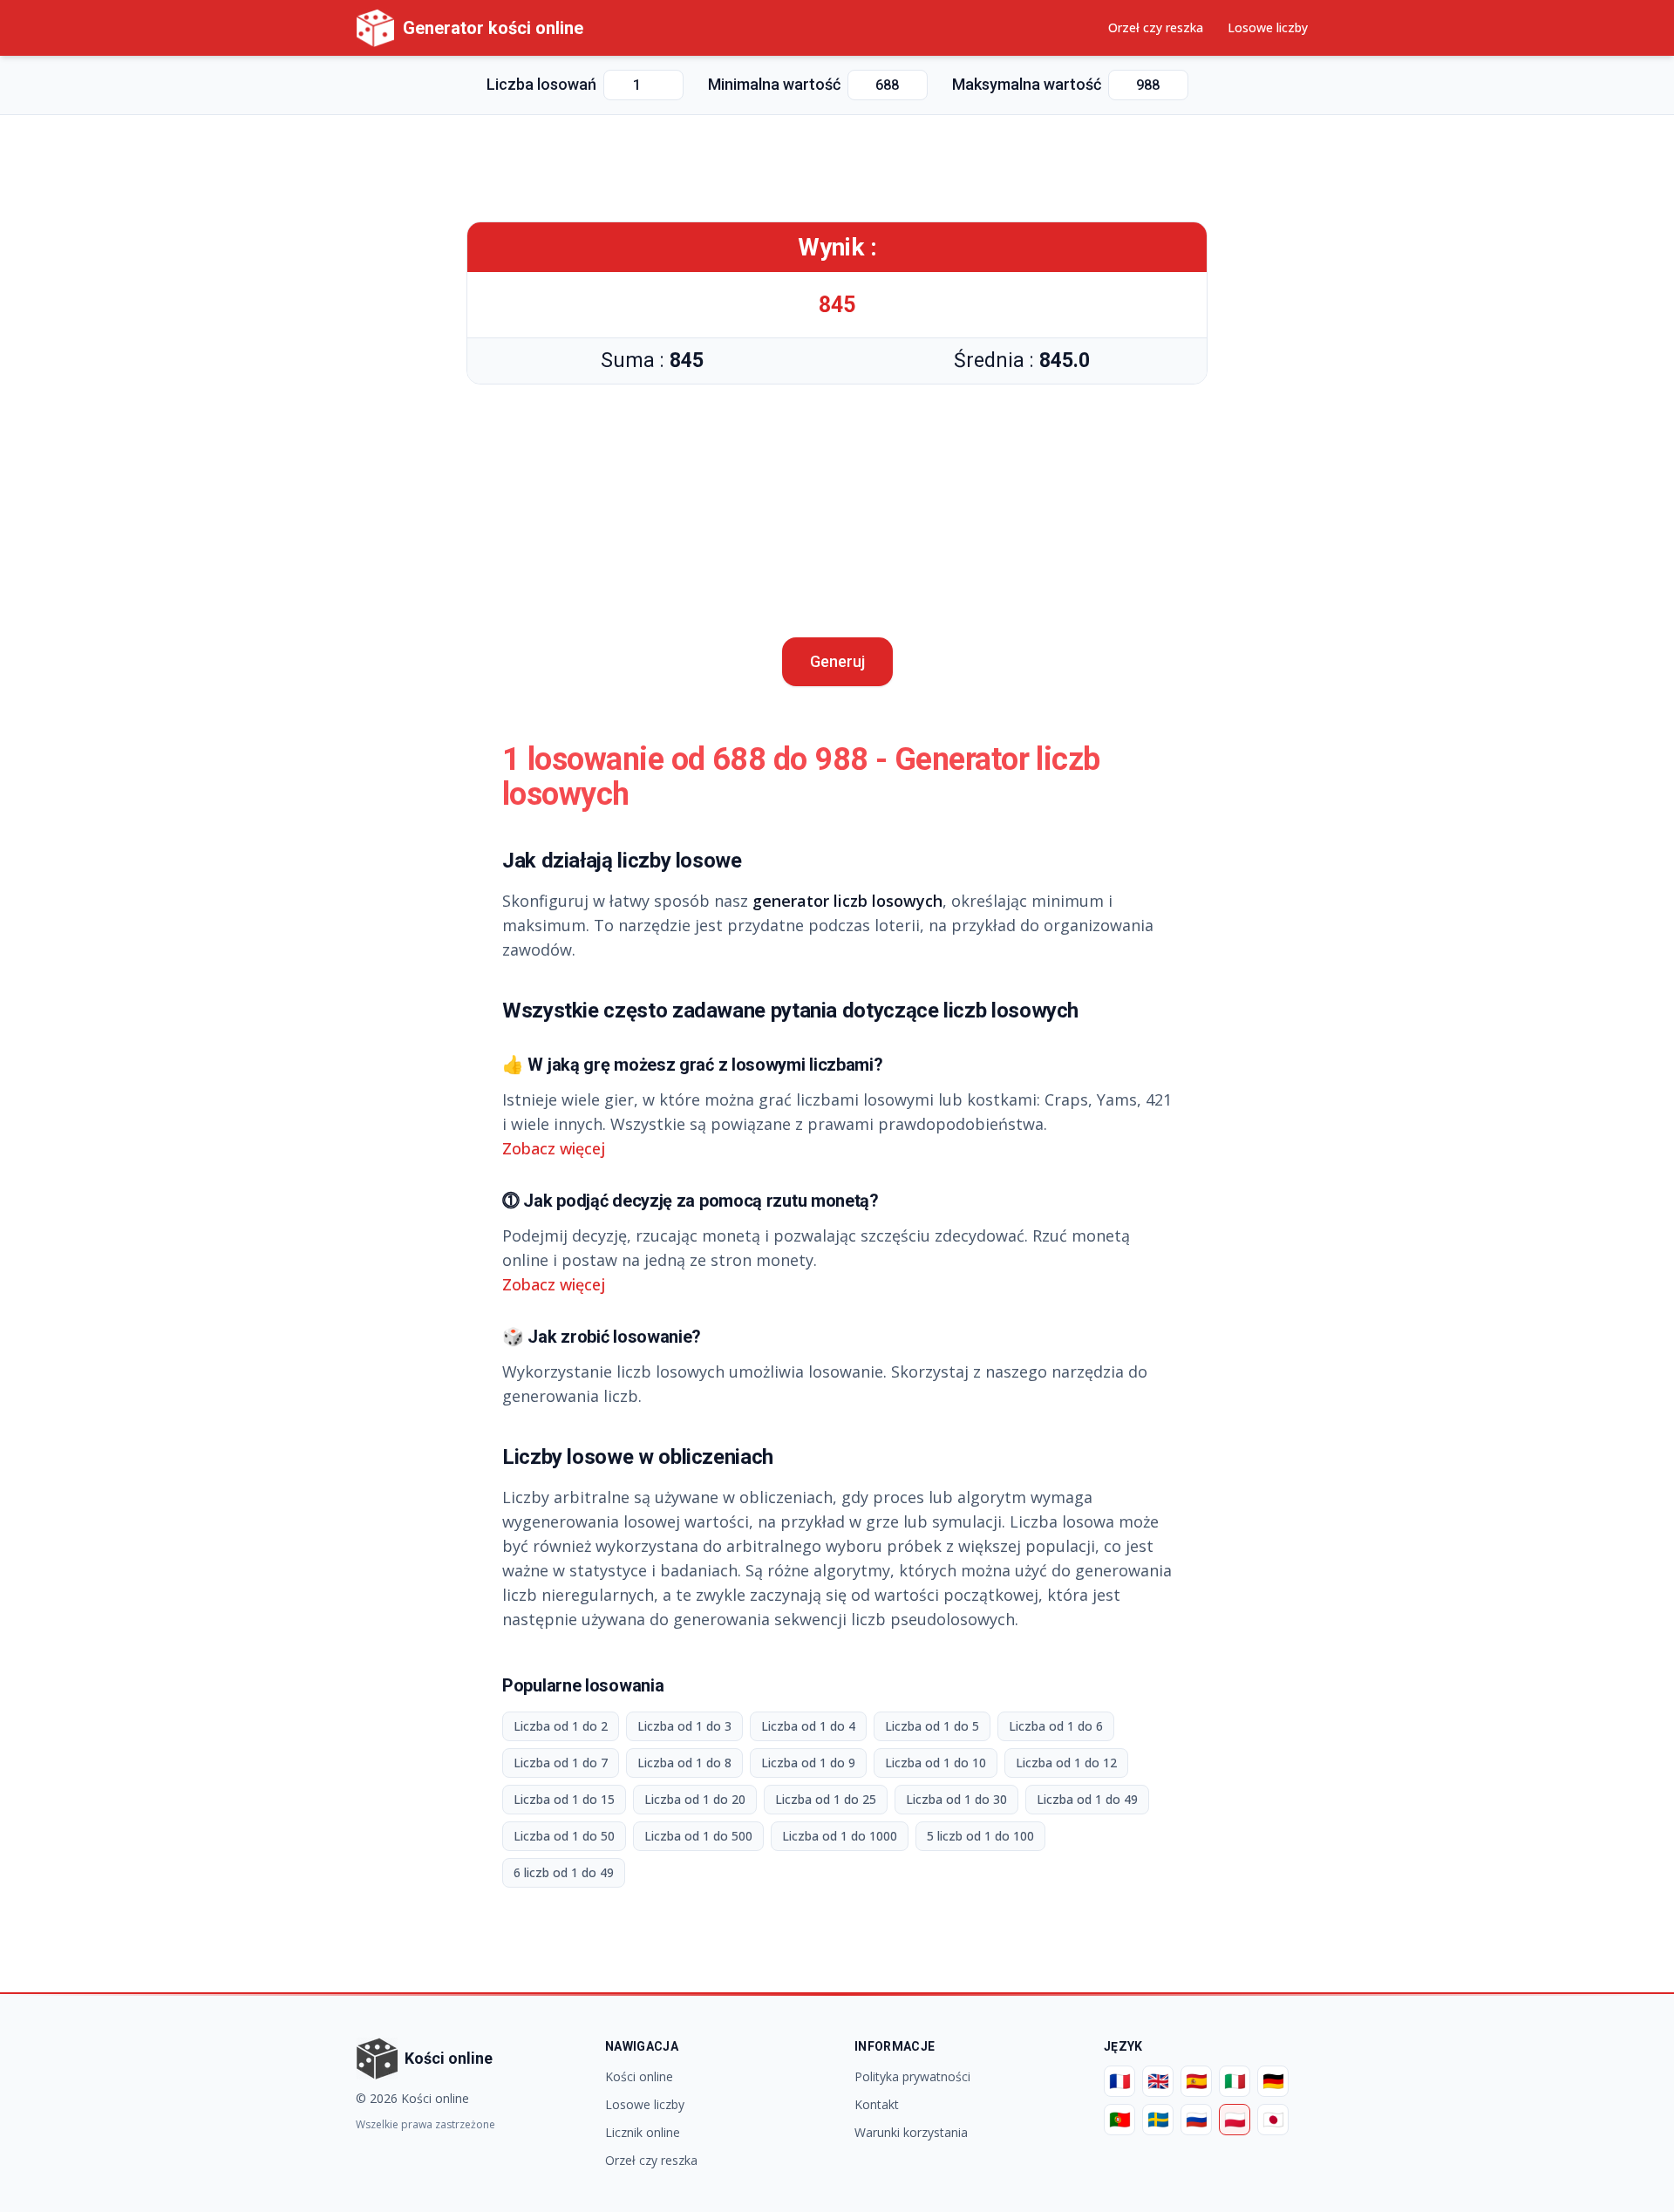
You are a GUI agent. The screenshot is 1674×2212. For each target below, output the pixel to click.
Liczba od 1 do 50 (564, 1836)
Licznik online (643, 2132)
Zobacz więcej (554, 1148)
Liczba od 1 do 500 (698, 1836)
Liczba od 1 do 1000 (840, 1836)
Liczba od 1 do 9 (808, 1763)
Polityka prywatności (912, 2076)
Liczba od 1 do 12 (1066, 1763)
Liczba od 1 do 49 (1087, 1799)
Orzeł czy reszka (1156, 27)
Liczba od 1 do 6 (1056, 1726)
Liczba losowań (541, 84)
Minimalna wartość (774, 84)
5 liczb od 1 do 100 (980, 1836)
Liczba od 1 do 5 (932, 1726)
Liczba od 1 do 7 (561, 1763)
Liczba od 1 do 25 (826, 1799)
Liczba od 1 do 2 (561, 1726)
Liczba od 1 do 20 (695, 1799)
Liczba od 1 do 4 (808, 1726)
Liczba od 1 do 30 (956, 1799)
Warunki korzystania (911, 2132)
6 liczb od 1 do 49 (564, 1872)
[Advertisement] (837, 168)
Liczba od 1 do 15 (564, 1799)
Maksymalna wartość (1027, 84)
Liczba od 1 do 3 (684, 1726)
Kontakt (877, 2104)
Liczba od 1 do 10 (936, 1763)
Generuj (837, 661)
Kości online (639, 2076)
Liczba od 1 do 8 (684, 1763)
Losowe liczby (1268, 27)
